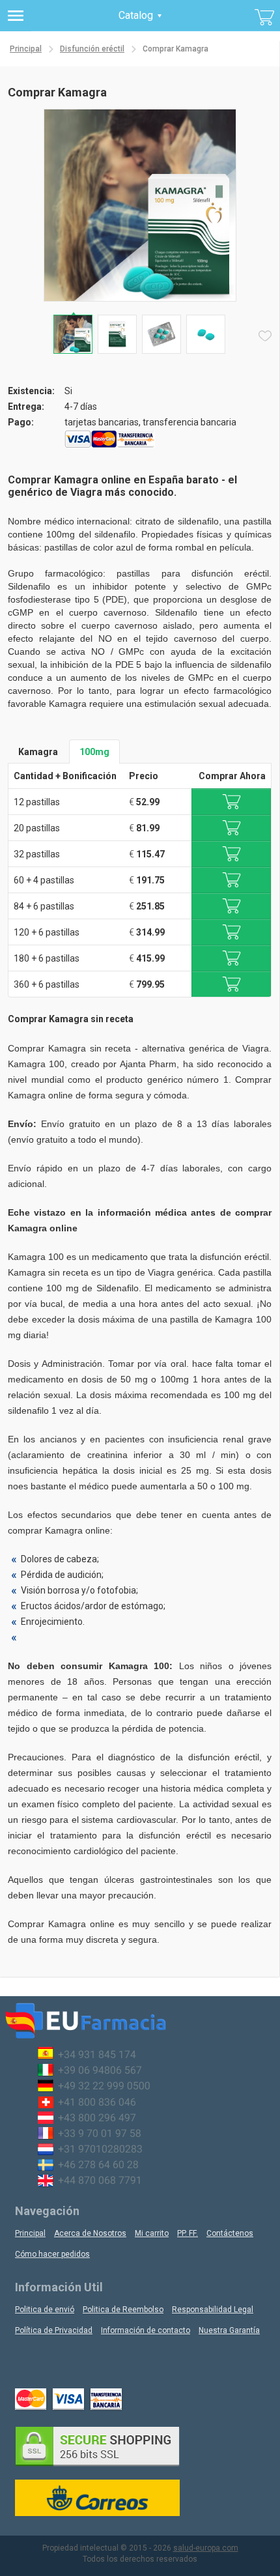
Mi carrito (152, 2233)
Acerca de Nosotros (90, 2233)
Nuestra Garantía (229, 2330)
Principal (26, 49)
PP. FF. (188, 2233)
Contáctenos (230, 2233)
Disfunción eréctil (92, 49)
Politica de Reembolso (123, 2310)
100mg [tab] (94, 752)
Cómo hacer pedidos (52, 2254)
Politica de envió (45, 2310)
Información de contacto (146, 2330)
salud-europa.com (206, 2548)
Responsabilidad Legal (213, 2310)
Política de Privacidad (54, 2330)
